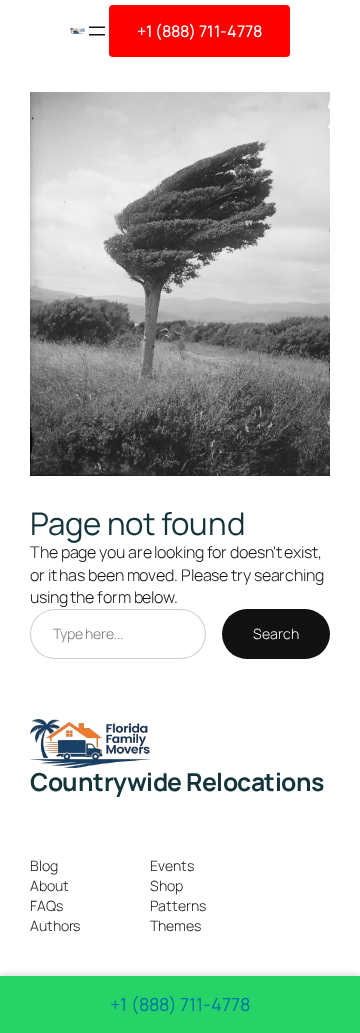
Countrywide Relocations (177, 781)
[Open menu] (97, 31)
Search (275, 633)
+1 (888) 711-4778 (199, 31)
